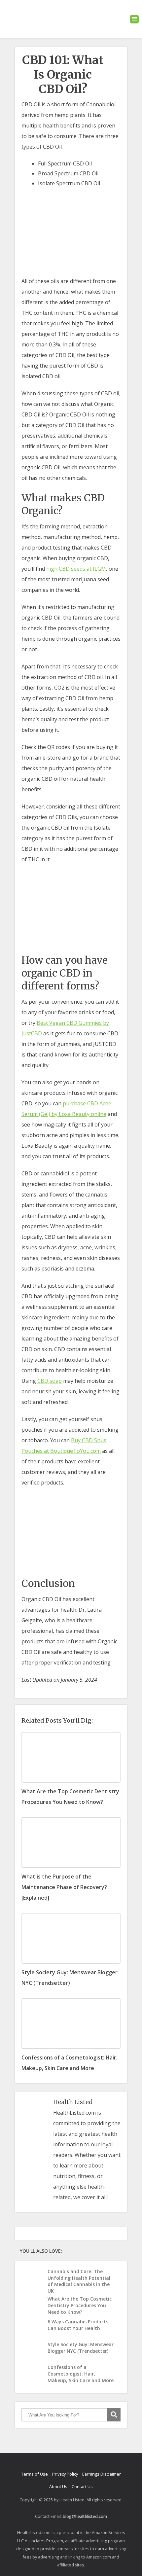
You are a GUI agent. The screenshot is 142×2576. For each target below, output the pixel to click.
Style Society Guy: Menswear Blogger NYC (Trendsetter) (81, 2348)
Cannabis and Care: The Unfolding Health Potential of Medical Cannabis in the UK (79, 2281)
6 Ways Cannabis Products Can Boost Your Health (78, 2325)
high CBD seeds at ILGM (76, 569)
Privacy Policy (65, 2474)
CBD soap (50, 1381)
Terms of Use (35, 2474)
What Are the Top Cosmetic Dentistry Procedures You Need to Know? (80, 2305)
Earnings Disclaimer (102, 2474)
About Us (58, 2487)
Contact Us (82, 2487)
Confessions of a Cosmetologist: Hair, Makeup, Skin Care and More (81, 2374)
